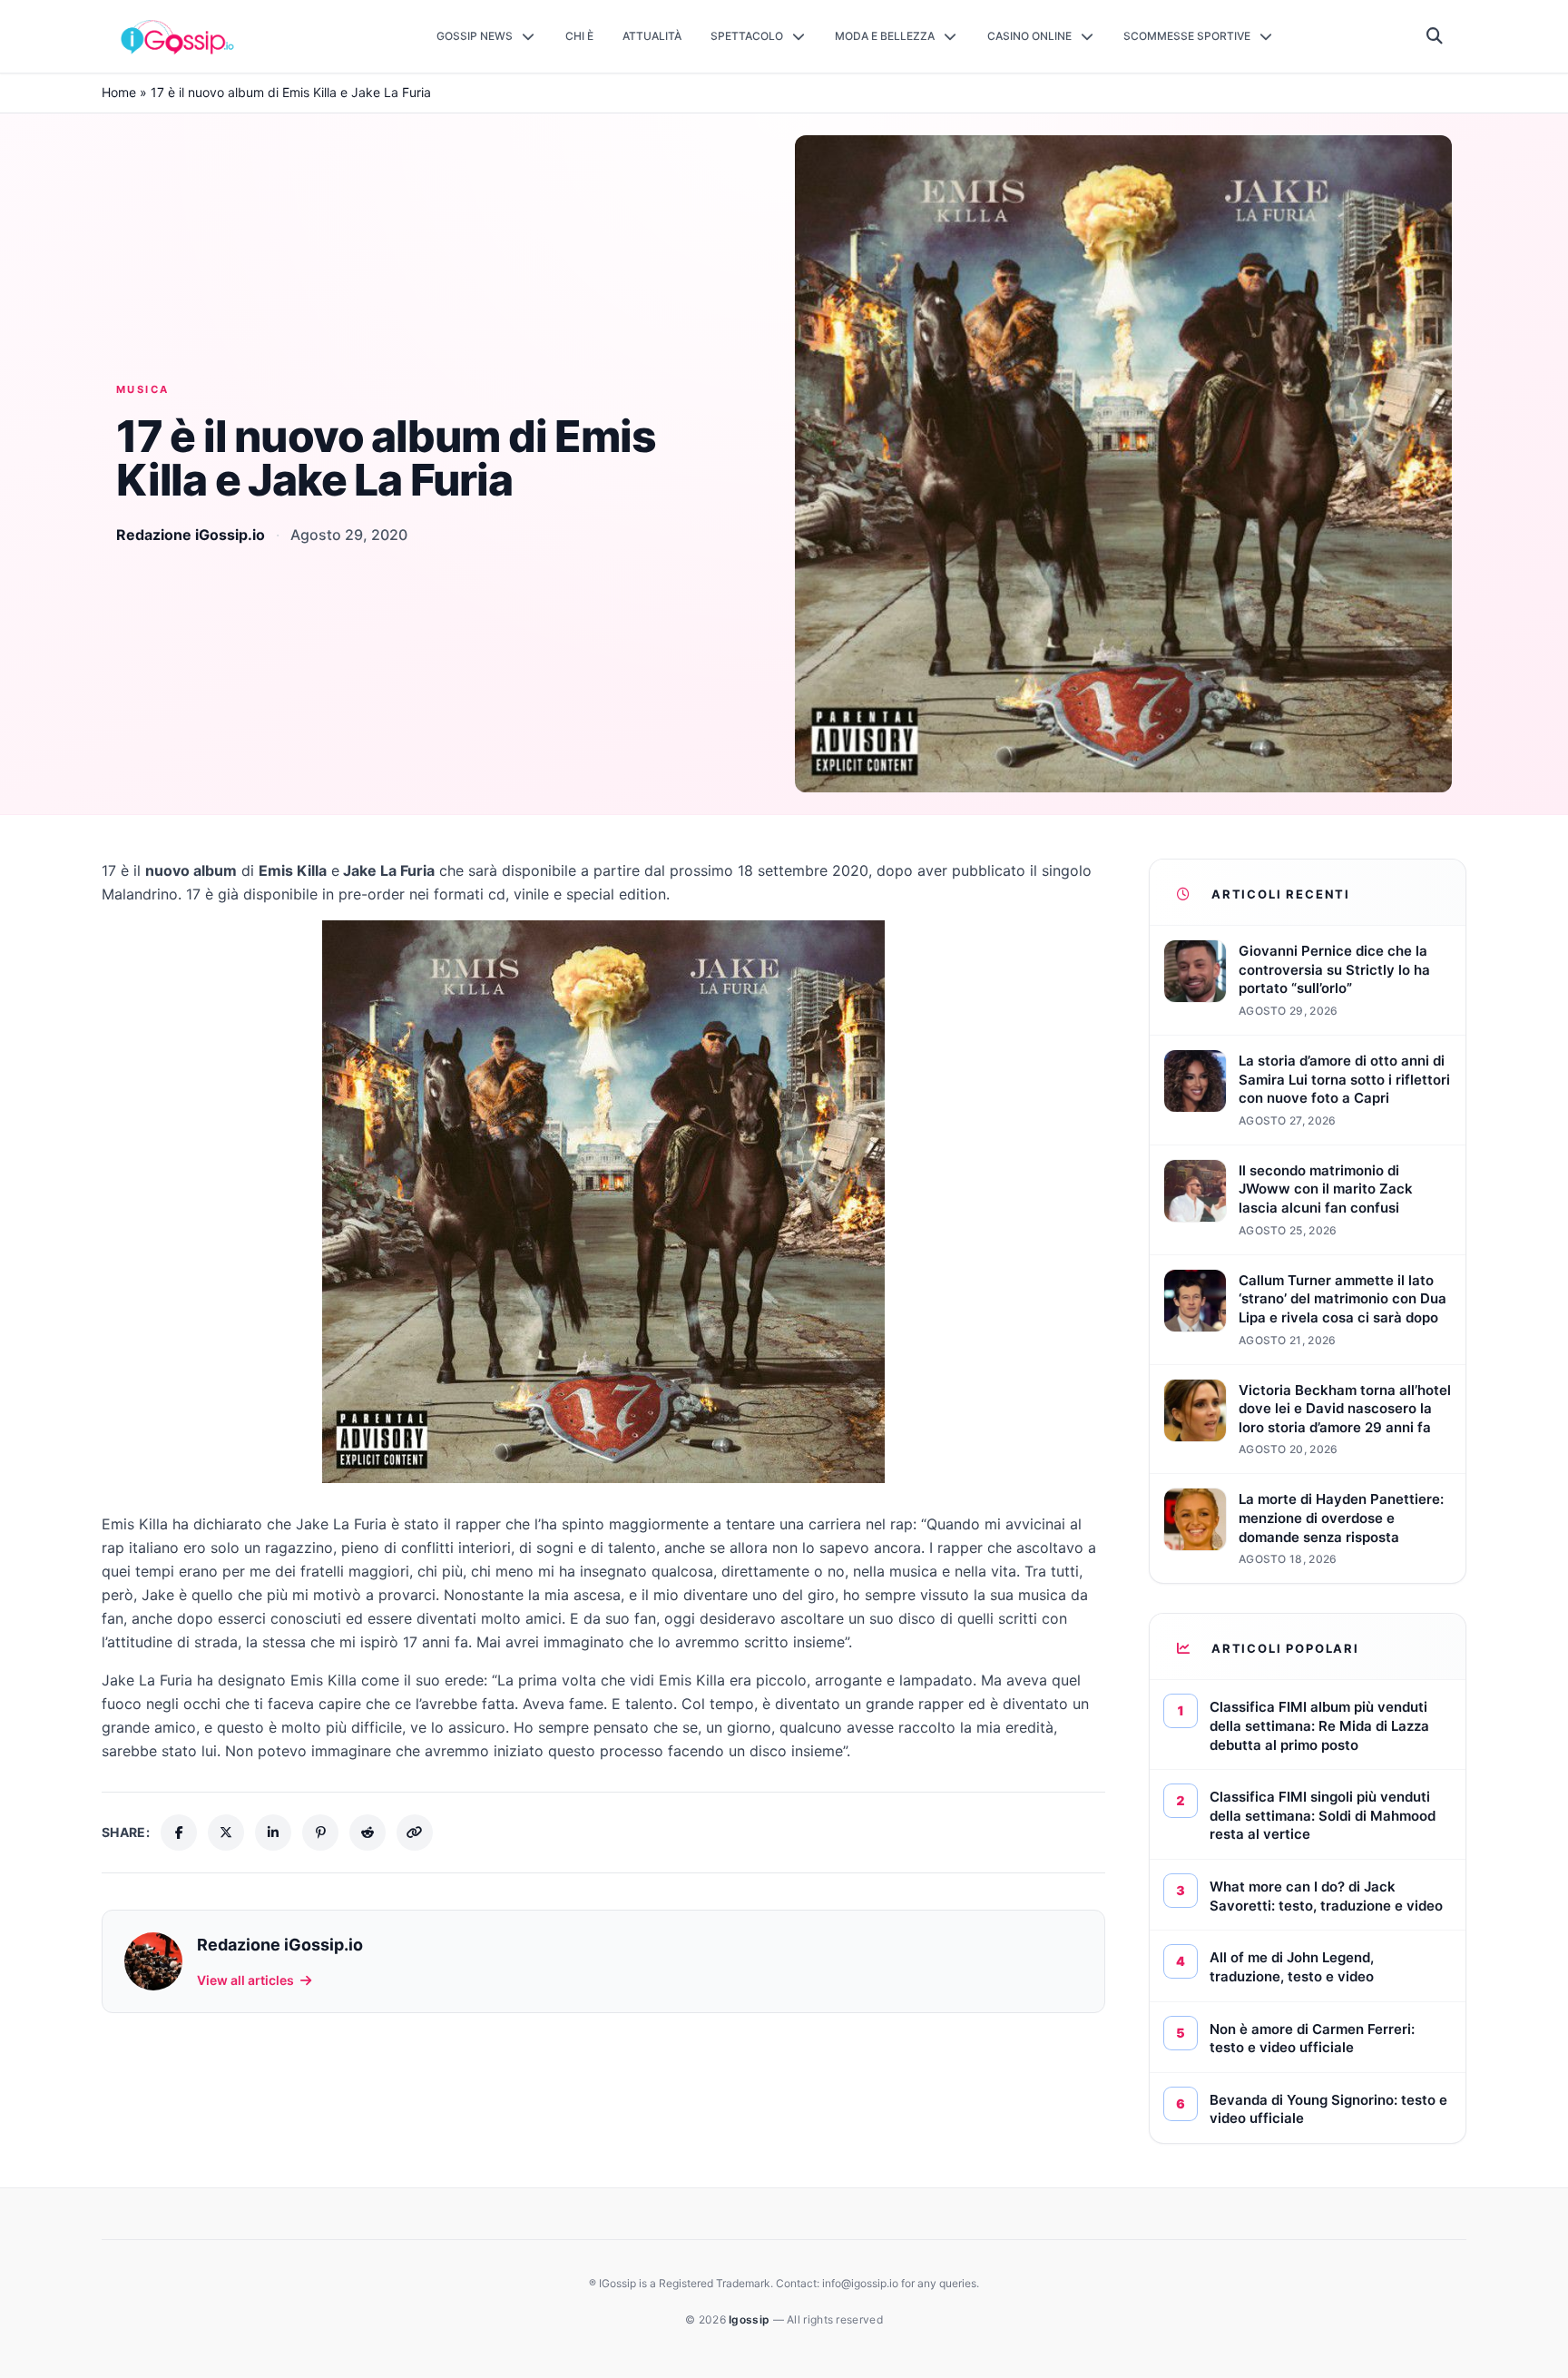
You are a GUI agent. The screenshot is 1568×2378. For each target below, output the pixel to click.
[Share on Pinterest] (320, 1833)
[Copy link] (415, 1833)
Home (119, 92)
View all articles (245, 1980)
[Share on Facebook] (179, 1833)
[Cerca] (1435, 36)
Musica (143, 389)
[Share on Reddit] (367, 1833)
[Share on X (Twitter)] (226, 1833)
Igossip (750, 2319)
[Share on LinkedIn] (273, 1833)
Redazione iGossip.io (191, 535)
